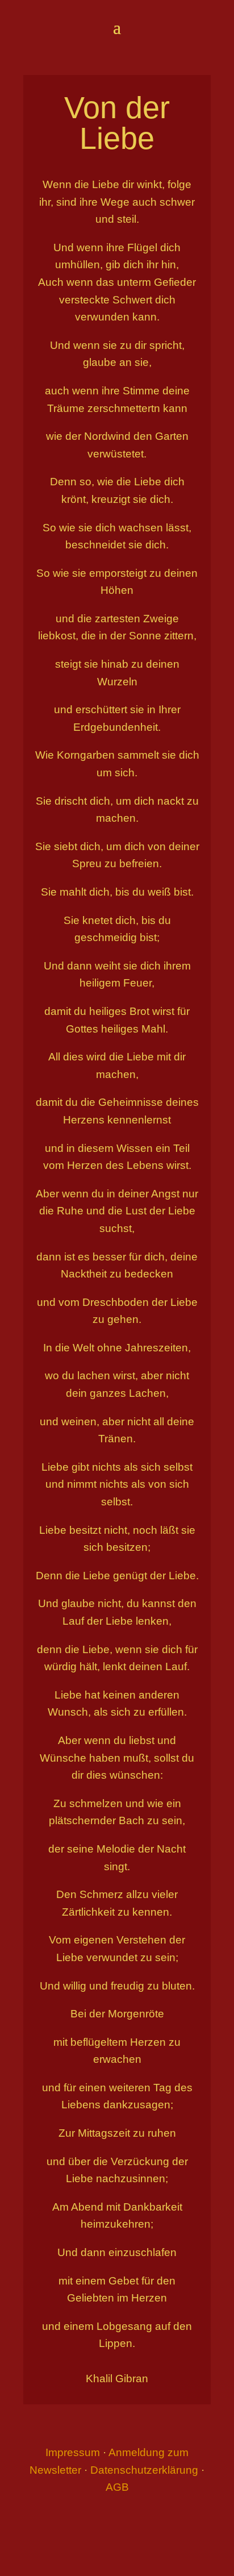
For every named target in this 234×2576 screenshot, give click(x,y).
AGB (117, 2487)
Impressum (73, 2452)
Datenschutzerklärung (144, 2470)
